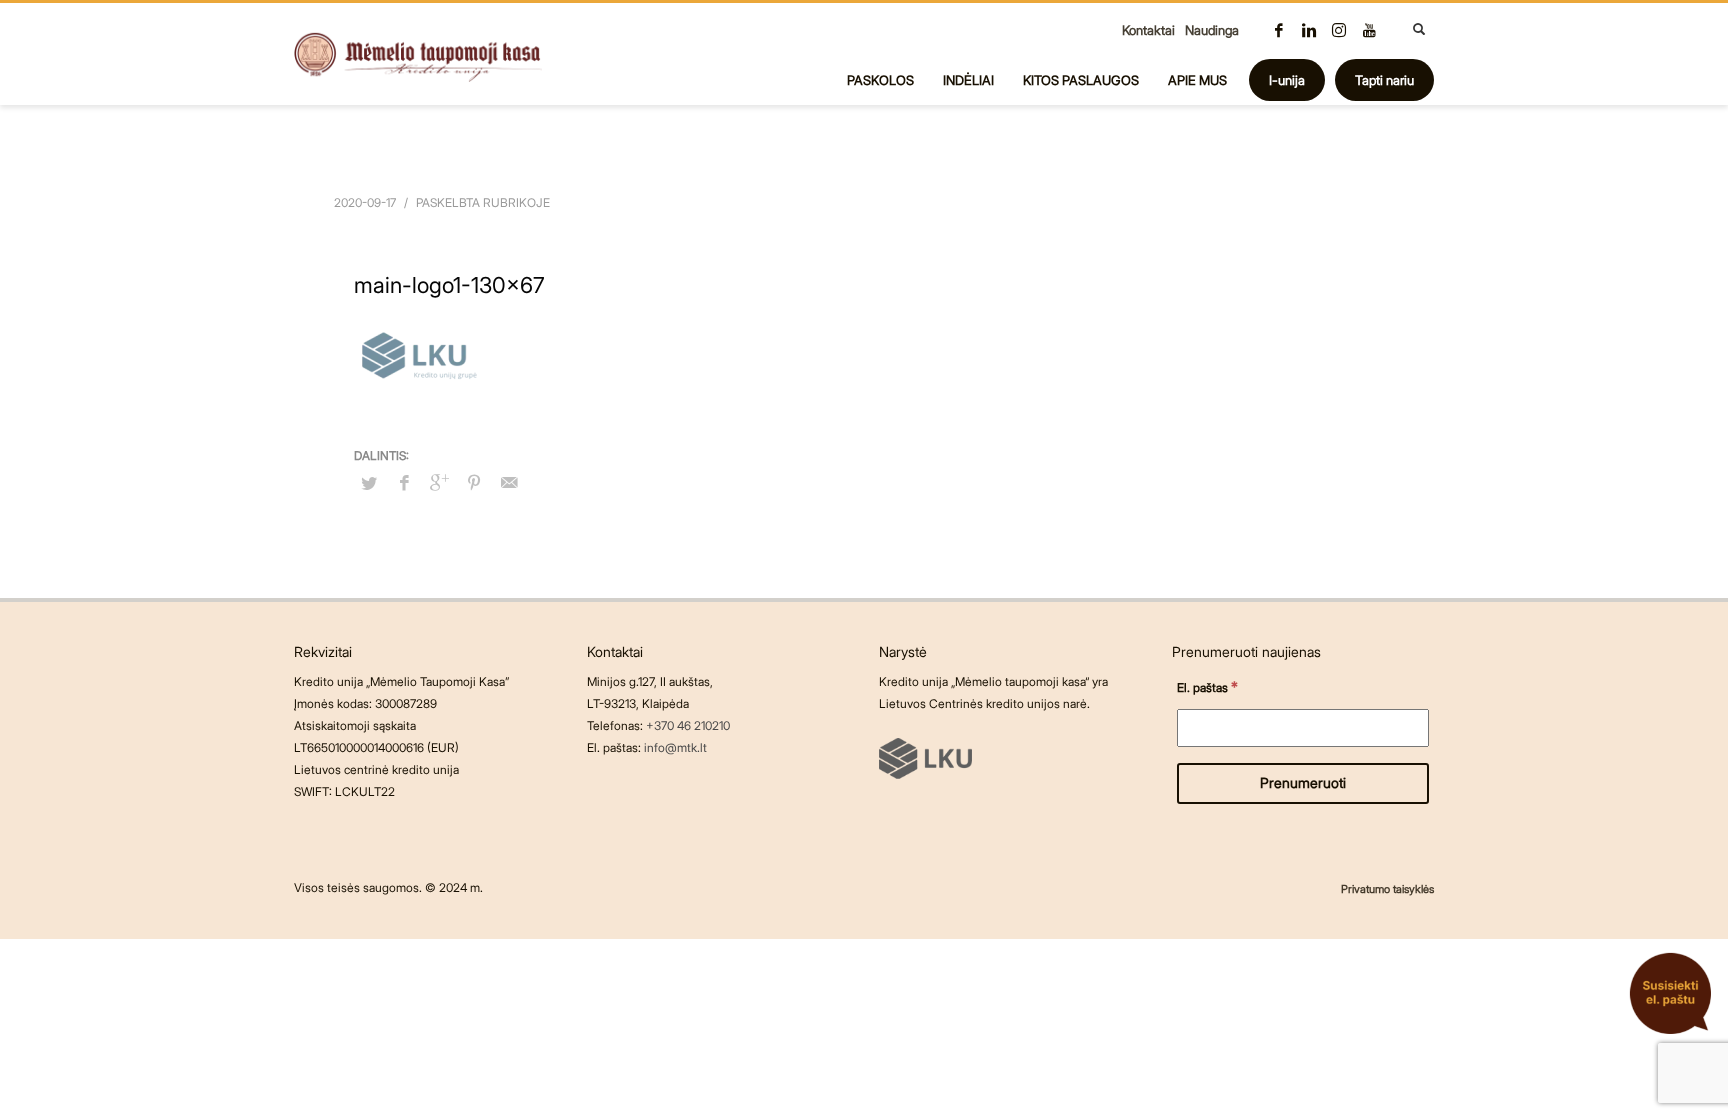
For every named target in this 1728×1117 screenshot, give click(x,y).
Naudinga (1212, 30)
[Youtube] (1369, 30)
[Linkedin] (1309, 30)
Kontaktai (1148, 30)
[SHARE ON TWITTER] (369, 483)
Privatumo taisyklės (1387, 889)
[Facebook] (1279, 30)
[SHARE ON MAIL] (509, 482)
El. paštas (1207, 686)
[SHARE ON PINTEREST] (474, 482)
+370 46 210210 (688, 725)
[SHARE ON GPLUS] (439, 482)
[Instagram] (1339, 30)
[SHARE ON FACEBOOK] (404, 482)
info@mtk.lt (675, 747)
